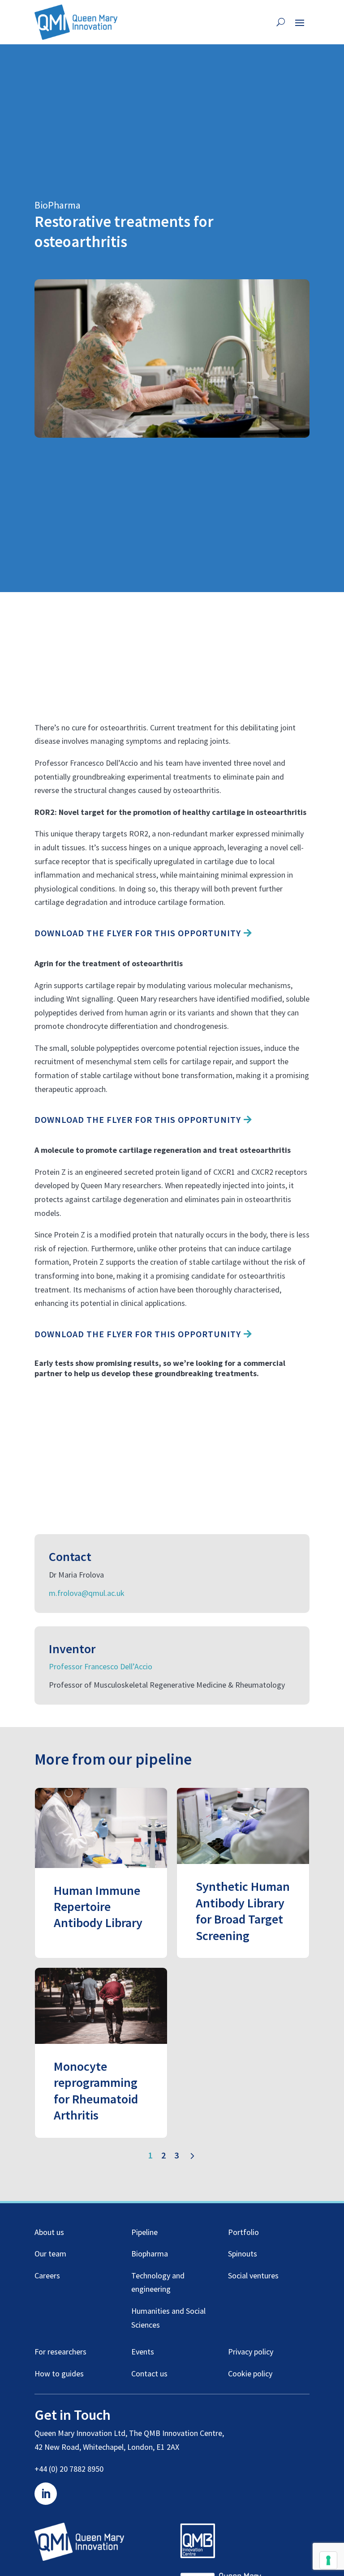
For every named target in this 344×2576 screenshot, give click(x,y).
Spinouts (243, 2254)
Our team (50, 2254)
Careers (47, 2275)
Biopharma (150, 2254)
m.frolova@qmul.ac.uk (87, 1593)
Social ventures (253, 2275)
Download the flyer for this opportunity (138, 933)
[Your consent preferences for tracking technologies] (328, 2560)
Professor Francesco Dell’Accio (101, 1666)
